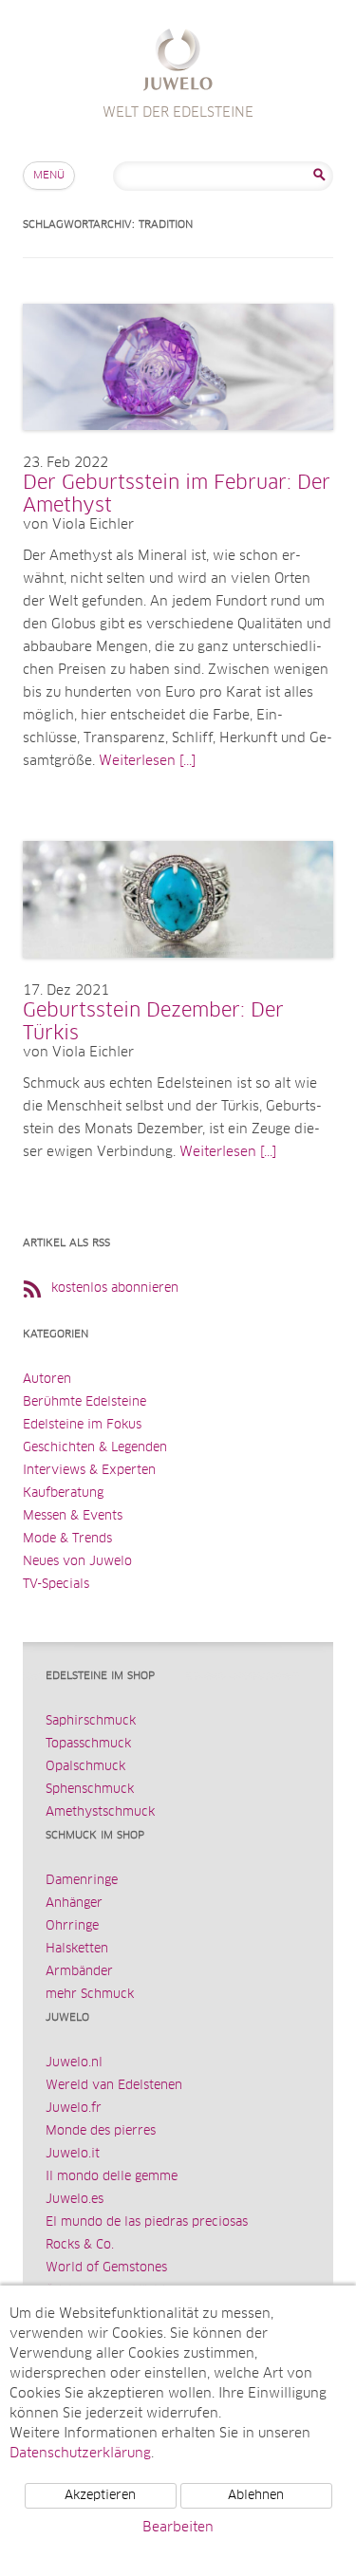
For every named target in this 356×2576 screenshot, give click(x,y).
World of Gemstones (106, 2268)
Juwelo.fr (74, 2109)
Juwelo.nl (74, 2063)
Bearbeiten (178, 2528)
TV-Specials (56, 1585)
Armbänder (79, 1972)
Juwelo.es (75, 2200)
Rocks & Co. (80, 2245)
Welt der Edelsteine (178, 62)
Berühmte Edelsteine (84, 1402)
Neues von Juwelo (77, 1562)
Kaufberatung (63, 1493)
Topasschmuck (88, 1744)
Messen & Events (73, 1516)
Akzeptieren (100, 2496)
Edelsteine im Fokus (82, 1425)
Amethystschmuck (100, 1812)
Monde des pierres (101, 2131)
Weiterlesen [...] (147, 761)
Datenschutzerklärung (80, 2454)
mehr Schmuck (90, 1995)
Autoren (47, 1380)
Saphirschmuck (91, 1721)
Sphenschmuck (90, 1790)
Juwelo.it (73, 2154)
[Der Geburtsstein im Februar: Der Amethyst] (178, 449)
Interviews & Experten (89, 1471)
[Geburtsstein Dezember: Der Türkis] (178, 977)
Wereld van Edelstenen (114, 2086)
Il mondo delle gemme (112, 2177)
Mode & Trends (67, 1539)
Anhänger (74, 1904)
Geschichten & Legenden (95, 1448)
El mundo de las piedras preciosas (147, 2222)
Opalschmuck (85, 1767)
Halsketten (77, 1949)
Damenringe (82, 1881)
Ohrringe (72, 1926)
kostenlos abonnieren (115, 1288)
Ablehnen (256, 2496)
